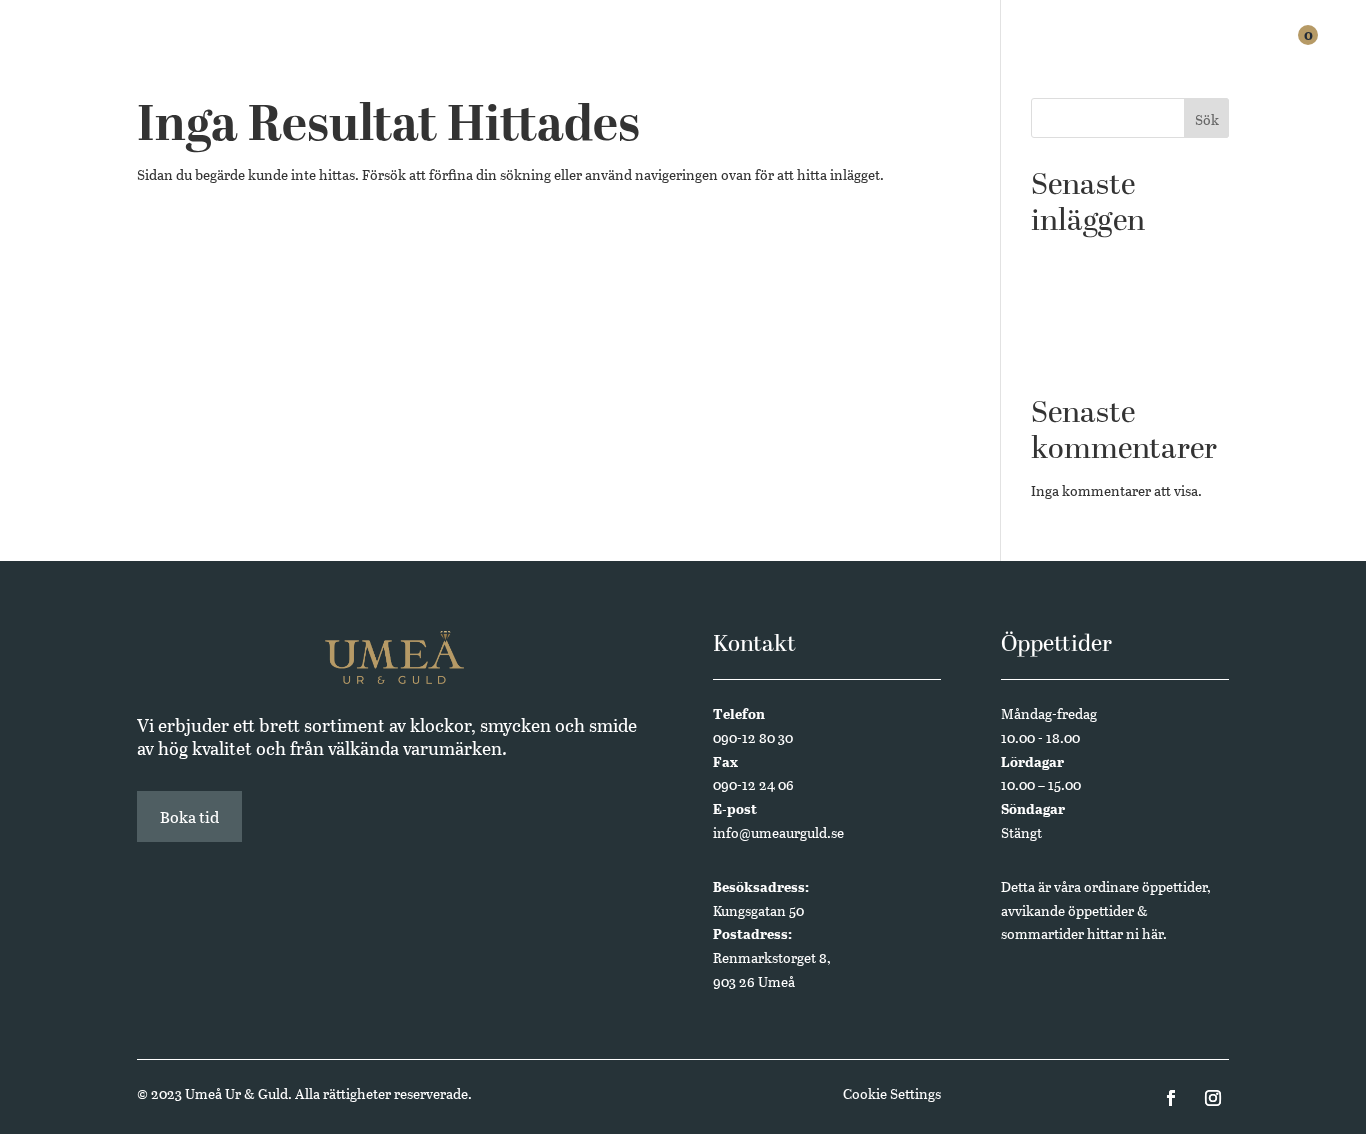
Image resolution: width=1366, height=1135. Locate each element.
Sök (1207, 119)
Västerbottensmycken (1100, 323)
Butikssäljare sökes (1090, 261)
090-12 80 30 (753, 737)
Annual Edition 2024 (1097, 353)
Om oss (1142, 52)
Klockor (755, 52)
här (1152, 933)
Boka (1022, 52)
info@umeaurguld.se (778, 832)
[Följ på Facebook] (1171, 1098)
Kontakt (1225, 52)
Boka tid (189, 816)
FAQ (1078, 52)
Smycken (847, 52)
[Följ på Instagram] (1213, 1098)
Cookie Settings (892, 1093)
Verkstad (942, 52)
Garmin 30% (1069, 292)
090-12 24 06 (753, 784)
